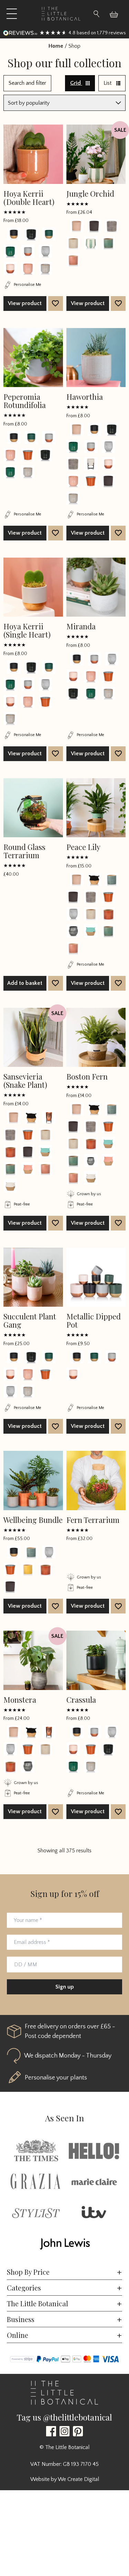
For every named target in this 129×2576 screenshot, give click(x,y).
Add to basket (25, 983)
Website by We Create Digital (65, 2479)
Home (56, 46)
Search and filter (27, 83)
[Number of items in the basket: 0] (117, 14)
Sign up (65, 1987)
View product (25, 303)
